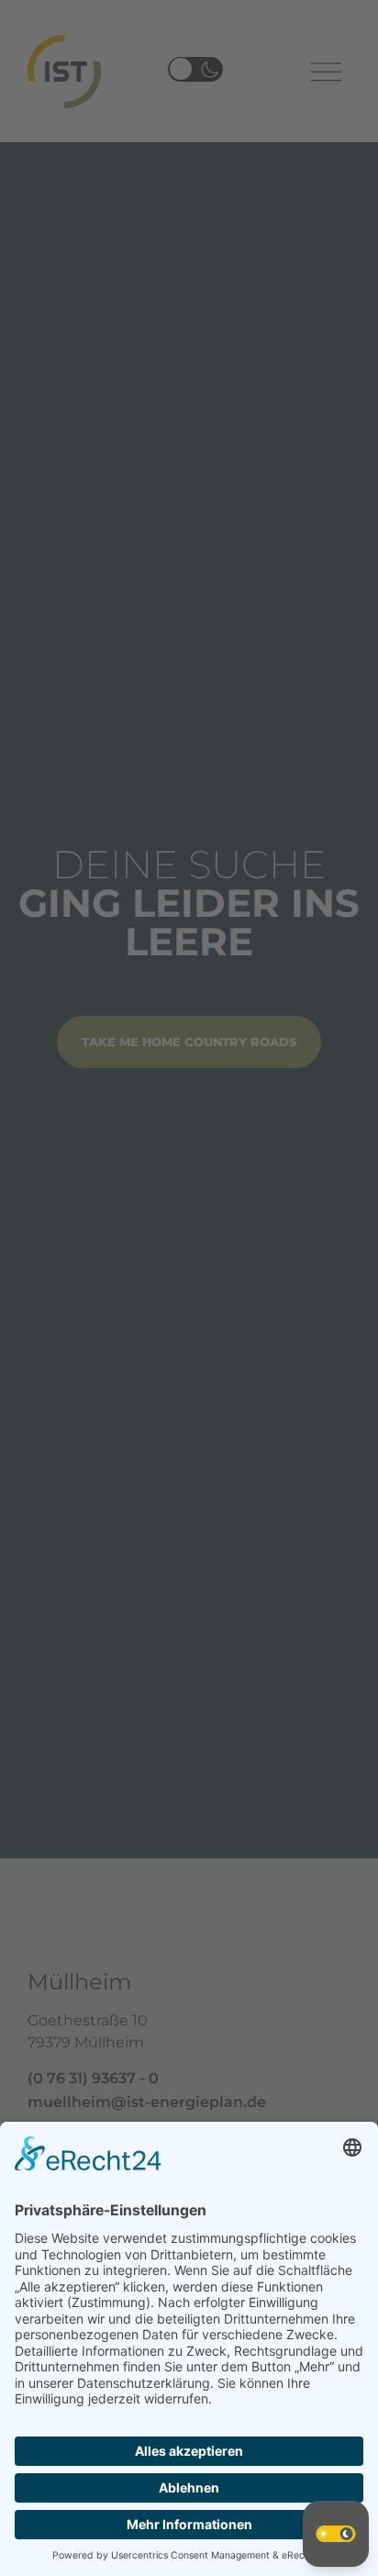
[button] (336, 2534)
